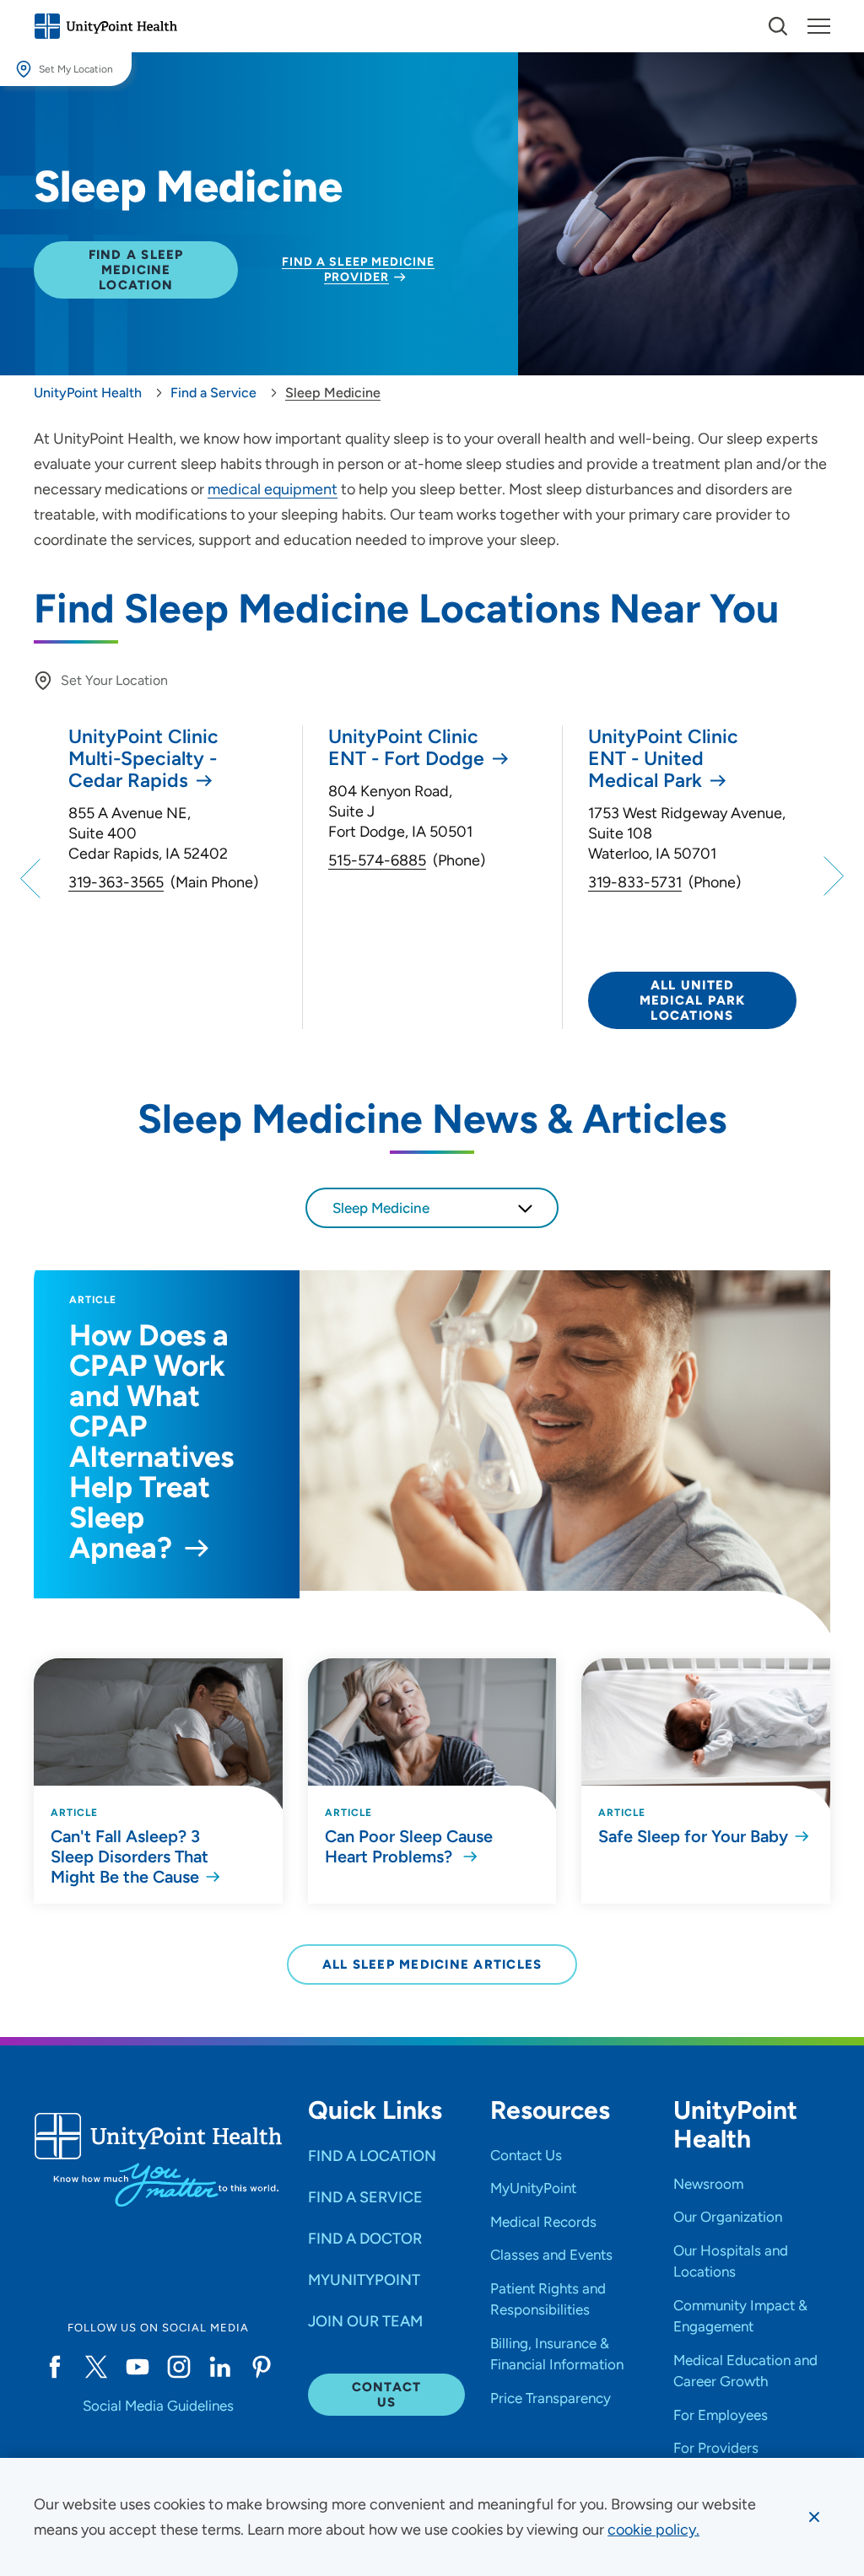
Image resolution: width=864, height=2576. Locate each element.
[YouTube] (137, 2367)
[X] (96, 2367)
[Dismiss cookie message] (814, 2517)
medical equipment (273, 489)
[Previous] (33, 877)
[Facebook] (54, 2367)
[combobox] (432, 1208)
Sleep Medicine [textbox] (381, 1208)
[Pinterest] (262, 2367)
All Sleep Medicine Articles (432, 1964)
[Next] (831, 877)
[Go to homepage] (105, 26)
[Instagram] (178, 2367)
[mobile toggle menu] (778, 26)
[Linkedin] (220, 2367)
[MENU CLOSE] (819, 26)
